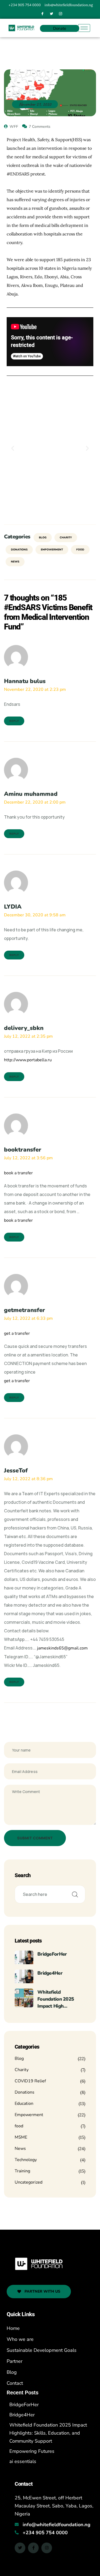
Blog (43, 538)
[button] (13, 448)
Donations (19, 550)
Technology (26, 2160)
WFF (13, 127)
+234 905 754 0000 (45, 2533)
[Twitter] (51, 14)
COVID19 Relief (30, 2081)
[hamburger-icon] (84, 28)
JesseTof (16, 1471)
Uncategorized (29, 2182)
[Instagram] (61, 14)
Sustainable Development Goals (42, 2350)
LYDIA (13, 907)
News (15, 562)
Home (13, 2328)
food (80, 550)
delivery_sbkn (24, 1028)
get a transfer (17, 1333)
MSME (21, 2137)
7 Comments (40, 127)
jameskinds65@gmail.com (62, 1648)
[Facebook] (42, 14)
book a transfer (18, 1173)
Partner (15, 2361)
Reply (14, 721)
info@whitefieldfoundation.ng (57, 2525)
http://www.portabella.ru (28, 1060)
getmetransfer (25, 1310)
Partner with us (42, 2291)
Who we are (20, 2339)
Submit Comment (35, 1838)
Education (24, 2103)
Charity (66, 538)
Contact (15, 2383)
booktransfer (23, 1150)
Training (22, 2171)
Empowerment (52, 550)
